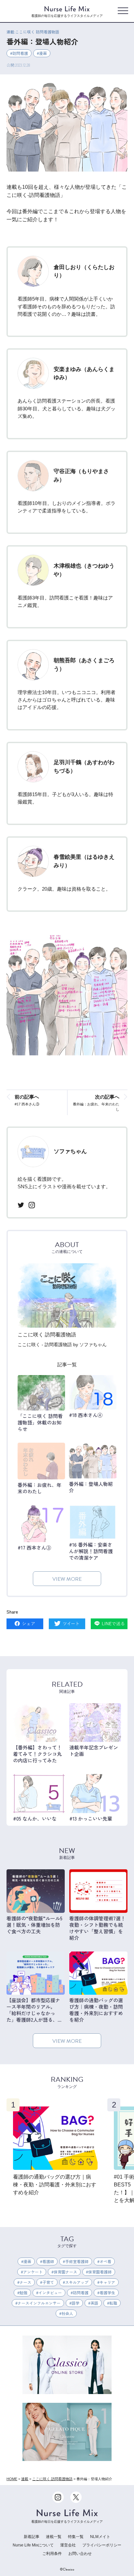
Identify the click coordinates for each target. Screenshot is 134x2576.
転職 (113, 2303)
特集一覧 (76, 2537)
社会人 (67, 2313)
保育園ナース (65, 2272)
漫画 (43, 53)
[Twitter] (67, 1624)
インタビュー (50, 2293)
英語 (94, 2303)
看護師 (48, 2261)
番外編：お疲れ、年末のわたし (96, 1102)
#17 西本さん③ (27, 1100)
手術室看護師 (77, 2261)
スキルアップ (77, 2282)
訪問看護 (20, 53)
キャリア (107, 2282)
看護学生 (107, 2293)
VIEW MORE (67, 1579)
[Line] (109, 1624)
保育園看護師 (100, 2272)
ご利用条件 (52, 2554)
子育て (48, 2282)
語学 (75, 2303)
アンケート (33, 2272)
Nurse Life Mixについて (33, 2545)
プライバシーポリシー (102, 2545)
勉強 (23, 2293)
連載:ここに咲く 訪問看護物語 (33, 32)
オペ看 (105, 2261)
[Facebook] (25, 1624)
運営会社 (68, 2545)
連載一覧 (54, 2537)
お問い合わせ (80, 2554)
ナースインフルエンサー (39, 2303)
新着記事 (32, 2537)
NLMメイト (100, 2537)
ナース (25, 2282)
